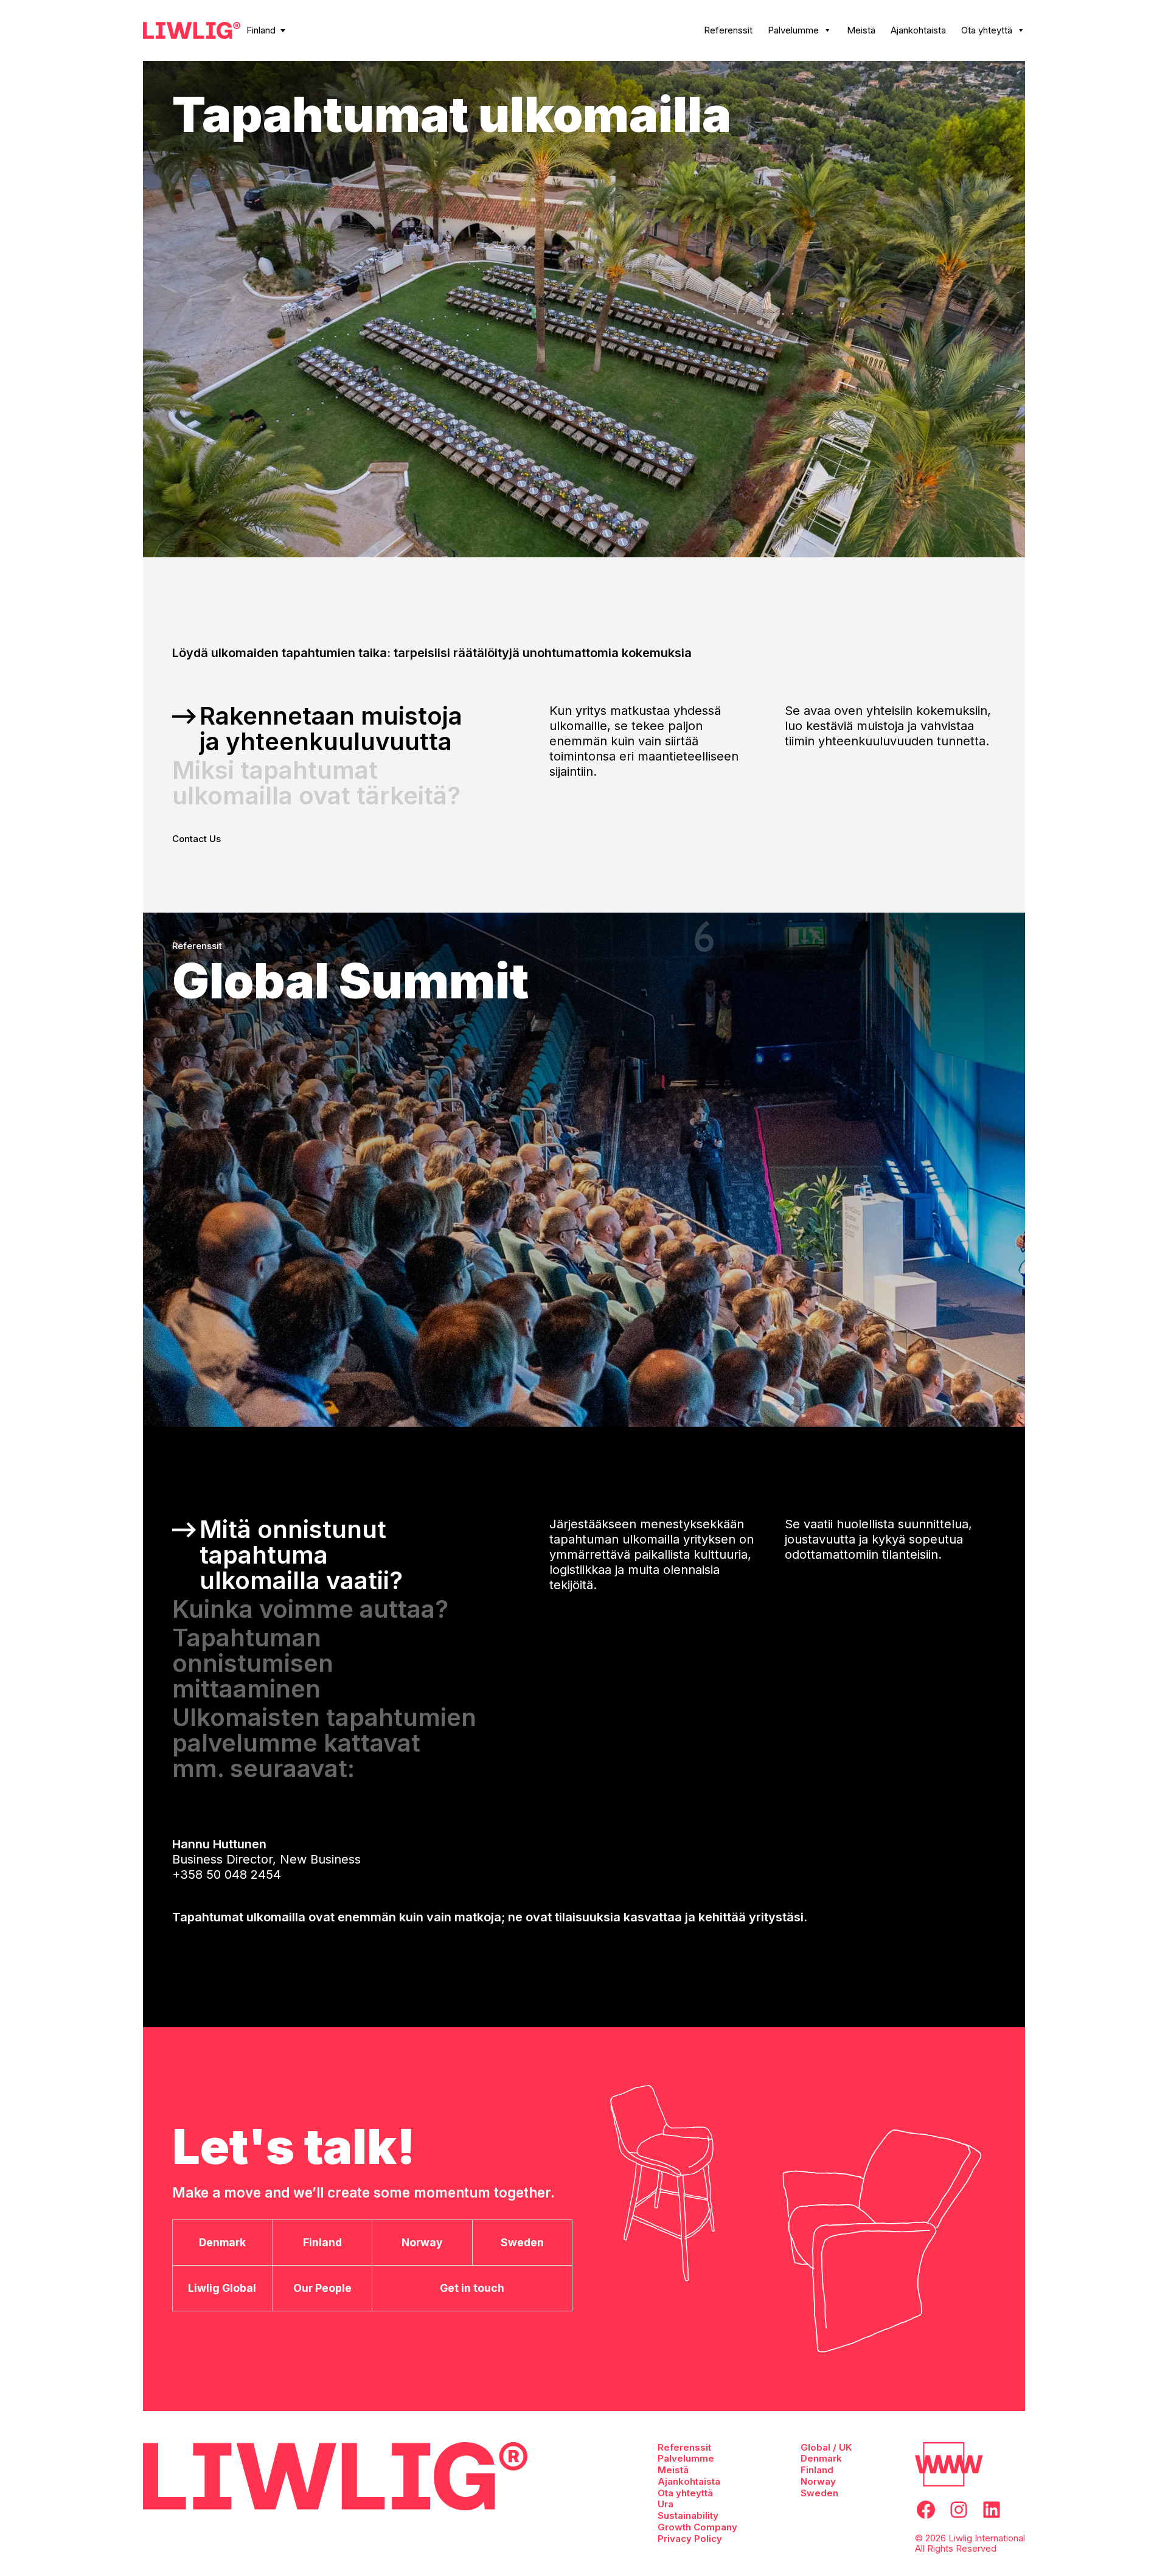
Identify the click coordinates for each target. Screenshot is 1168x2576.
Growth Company (697, 2527)
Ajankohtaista (918, 30)
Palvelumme (793, 30)
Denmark (821, 2458)
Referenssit (728, 30)
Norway (818, 2481)
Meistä (861, 30)
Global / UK (826, 2447)
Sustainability (688, 2515)
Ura (666, 2504)
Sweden (819, 2493)
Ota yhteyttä (987, 30)
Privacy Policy (690, 2539)
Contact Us (196, 839)
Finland (261, 30)
